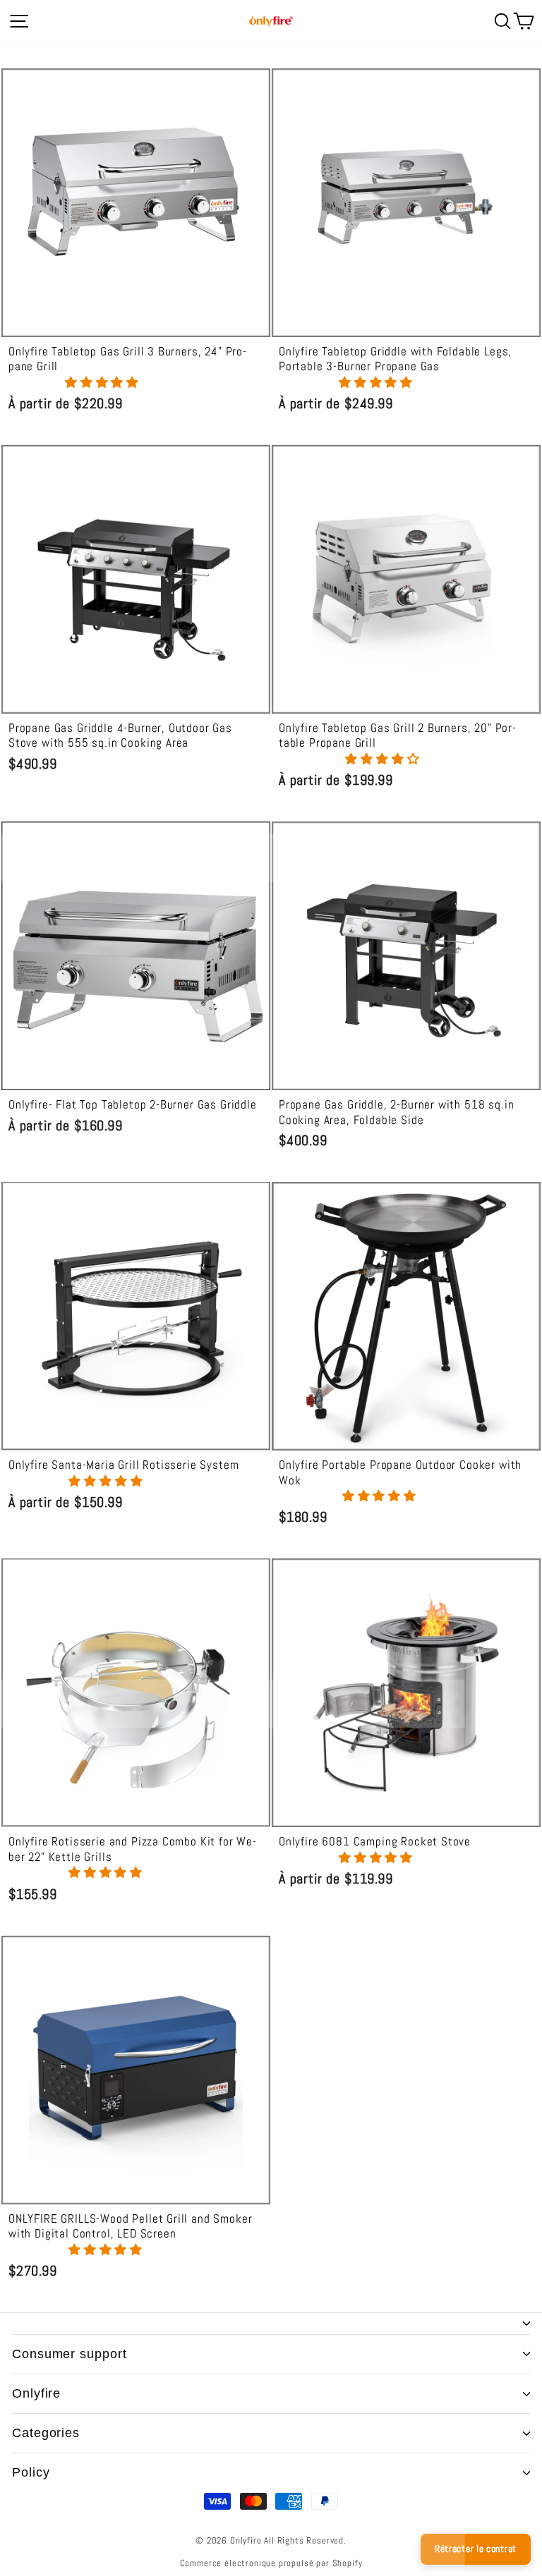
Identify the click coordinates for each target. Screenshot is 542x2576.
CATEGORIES (46, 2433)
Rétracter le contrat (476, 2548)
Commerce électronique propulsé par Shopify (271, 2563)
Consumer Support (69, 2354)
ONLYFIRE (36, 2393)
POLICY (31, 2472)
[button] (104, 383)
